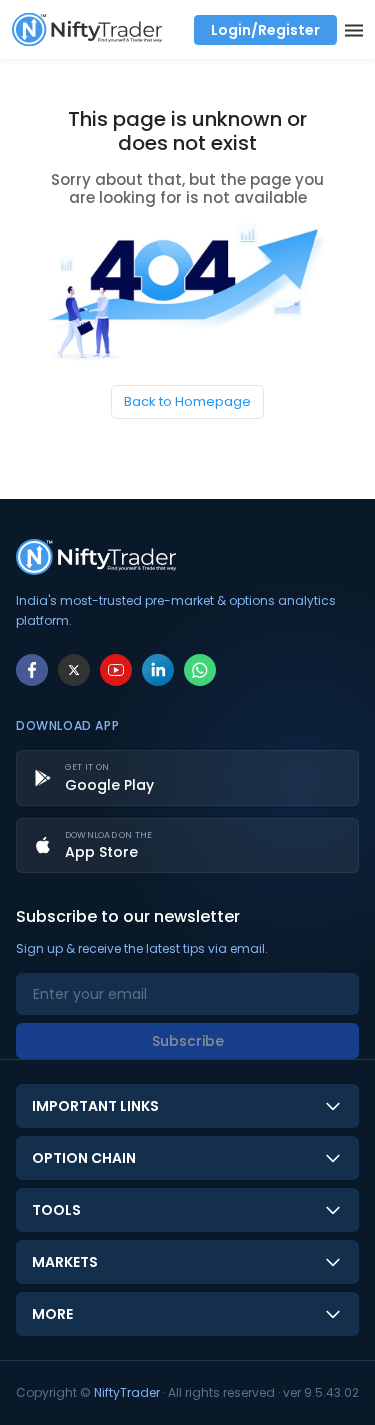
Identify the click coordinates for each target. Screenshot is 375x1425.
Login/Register (265, 30)
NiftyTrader (127, 1392)
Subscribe (188, 1041)
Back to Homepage (187, 401)
